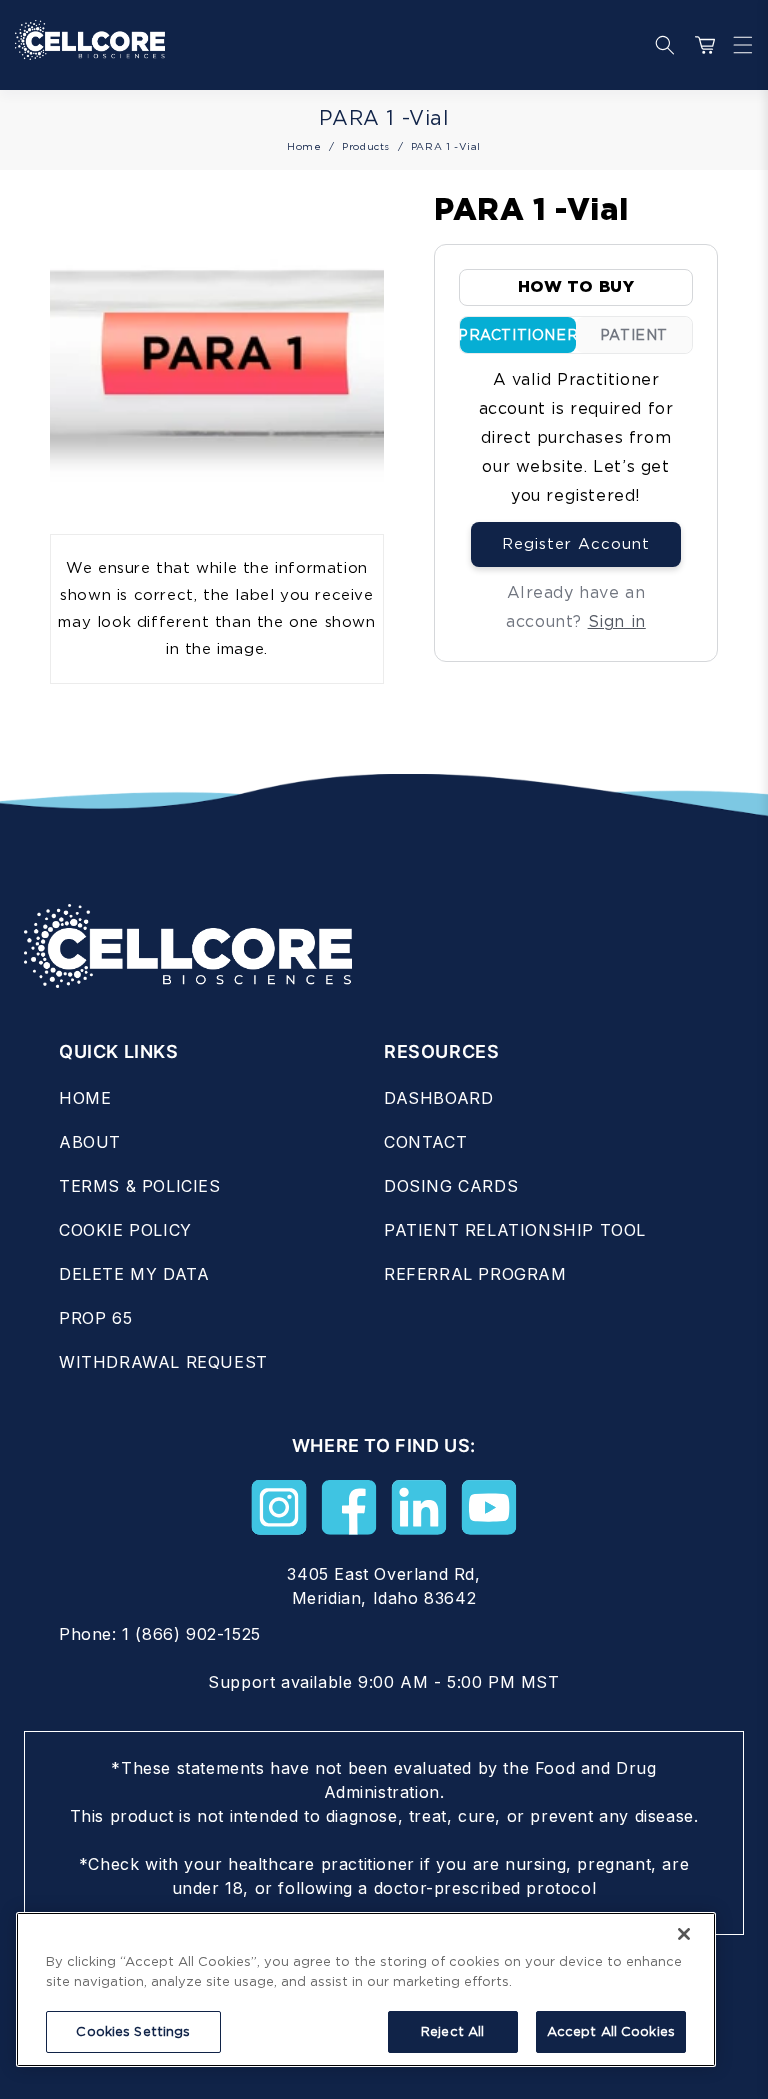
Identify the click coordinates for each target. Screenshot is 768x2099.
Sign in (617, 621)
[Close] (684, 1934)
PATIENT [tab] (634, 335)
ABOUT (90, 1142)
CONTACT (425, 1142)
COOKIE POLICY (125, 1230)
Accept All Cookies (611, 2031)
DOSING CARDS (451, 1186)
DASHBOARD (438, 1098)
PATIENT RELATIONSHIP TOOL (515, 1230)
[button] (738, 45)
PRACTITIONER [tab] (518, 335)
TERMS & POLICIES (140, 1186)
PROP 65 (95, 1318)
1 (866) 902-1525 (191, 1634)
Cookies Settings (133, 2031)
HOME (85, 1098)
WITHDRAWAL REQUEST (163, 1362)
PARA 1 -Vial (446, 146)
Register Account (576, 544)
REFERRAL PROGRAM (475, 1274)
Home (304, 146)
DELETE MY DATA (134, 1274)
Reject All (452, 2031)
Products (366, 146)
